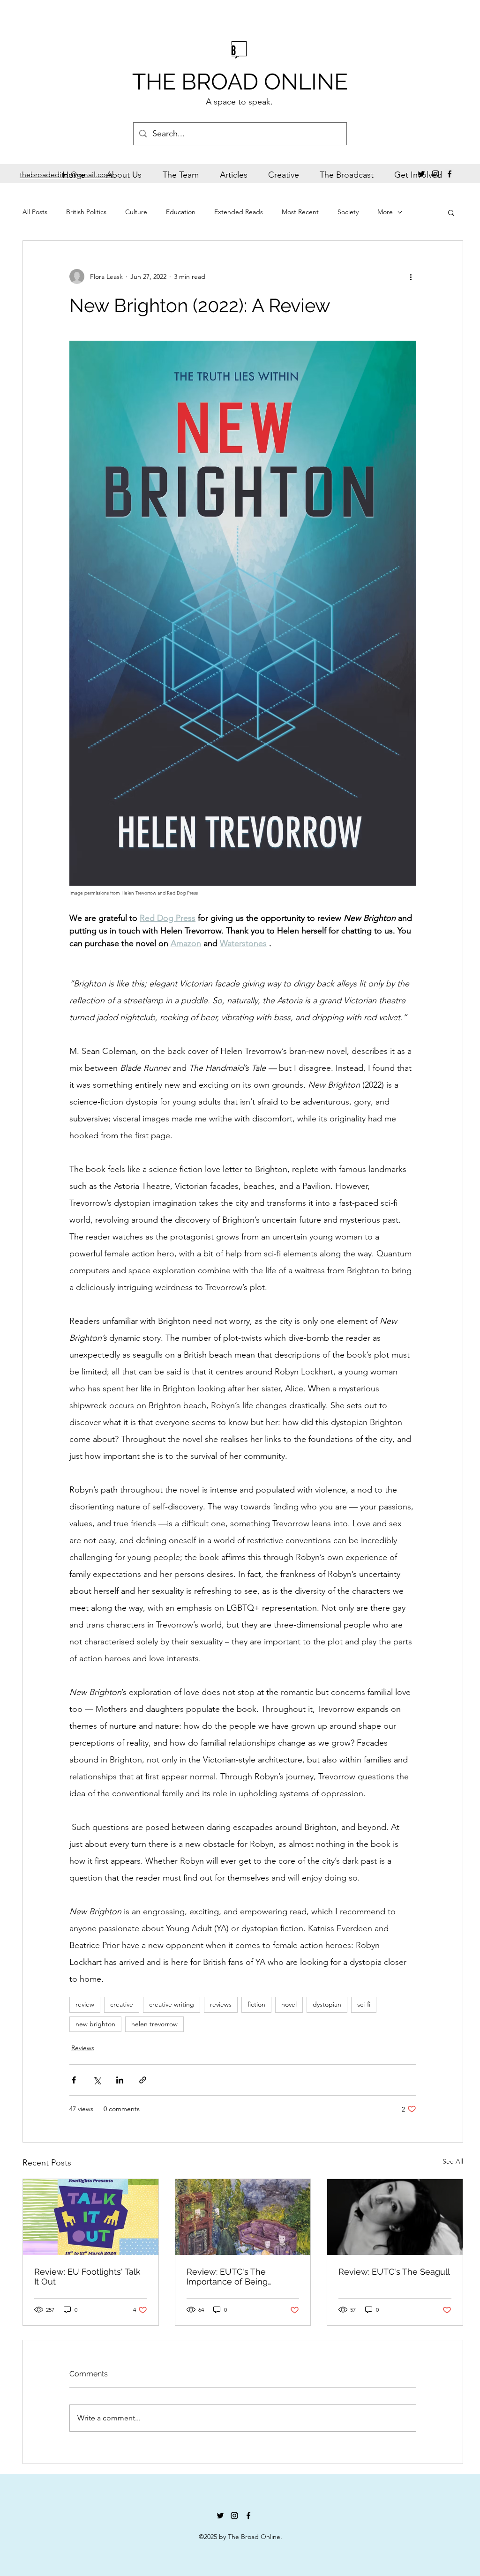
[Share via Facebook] (74, 2080)
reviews (221, 2004)
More (385, 212)
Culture (136, 212)
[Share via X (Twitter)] (97, 2080)
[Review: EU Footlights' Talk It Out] (91, 2217)
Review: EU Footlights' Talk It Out (87, 2277)
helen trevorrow (154, 2024)
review (85, 2004)
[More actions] (411, 276)
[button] (451, 212)
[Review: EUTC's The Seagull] (395, 2217)
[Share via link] (143, 2080)
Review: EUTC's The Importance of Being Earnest (227, 2277)
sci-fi (364, 2004)
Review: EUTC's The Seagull (394, 2272)
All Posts (35, 212)
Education (181, 212)
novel (289, 2004)
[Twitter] (421, 174)
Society (348, 212)
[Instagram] (435, 174)
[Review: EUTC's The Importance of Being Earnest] (243, 2217)
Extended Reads (239, 212)
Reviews (83, 2048)
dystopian (327, 2004)
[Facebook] (450, 174)
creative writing (172, 2004)
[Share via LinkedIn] (120, 2080)
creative (122, 2004)
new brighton (95, 2024)
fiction (256, 2004)
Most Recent (300, 212)
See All (453, 2161)
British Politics (86, 212)
